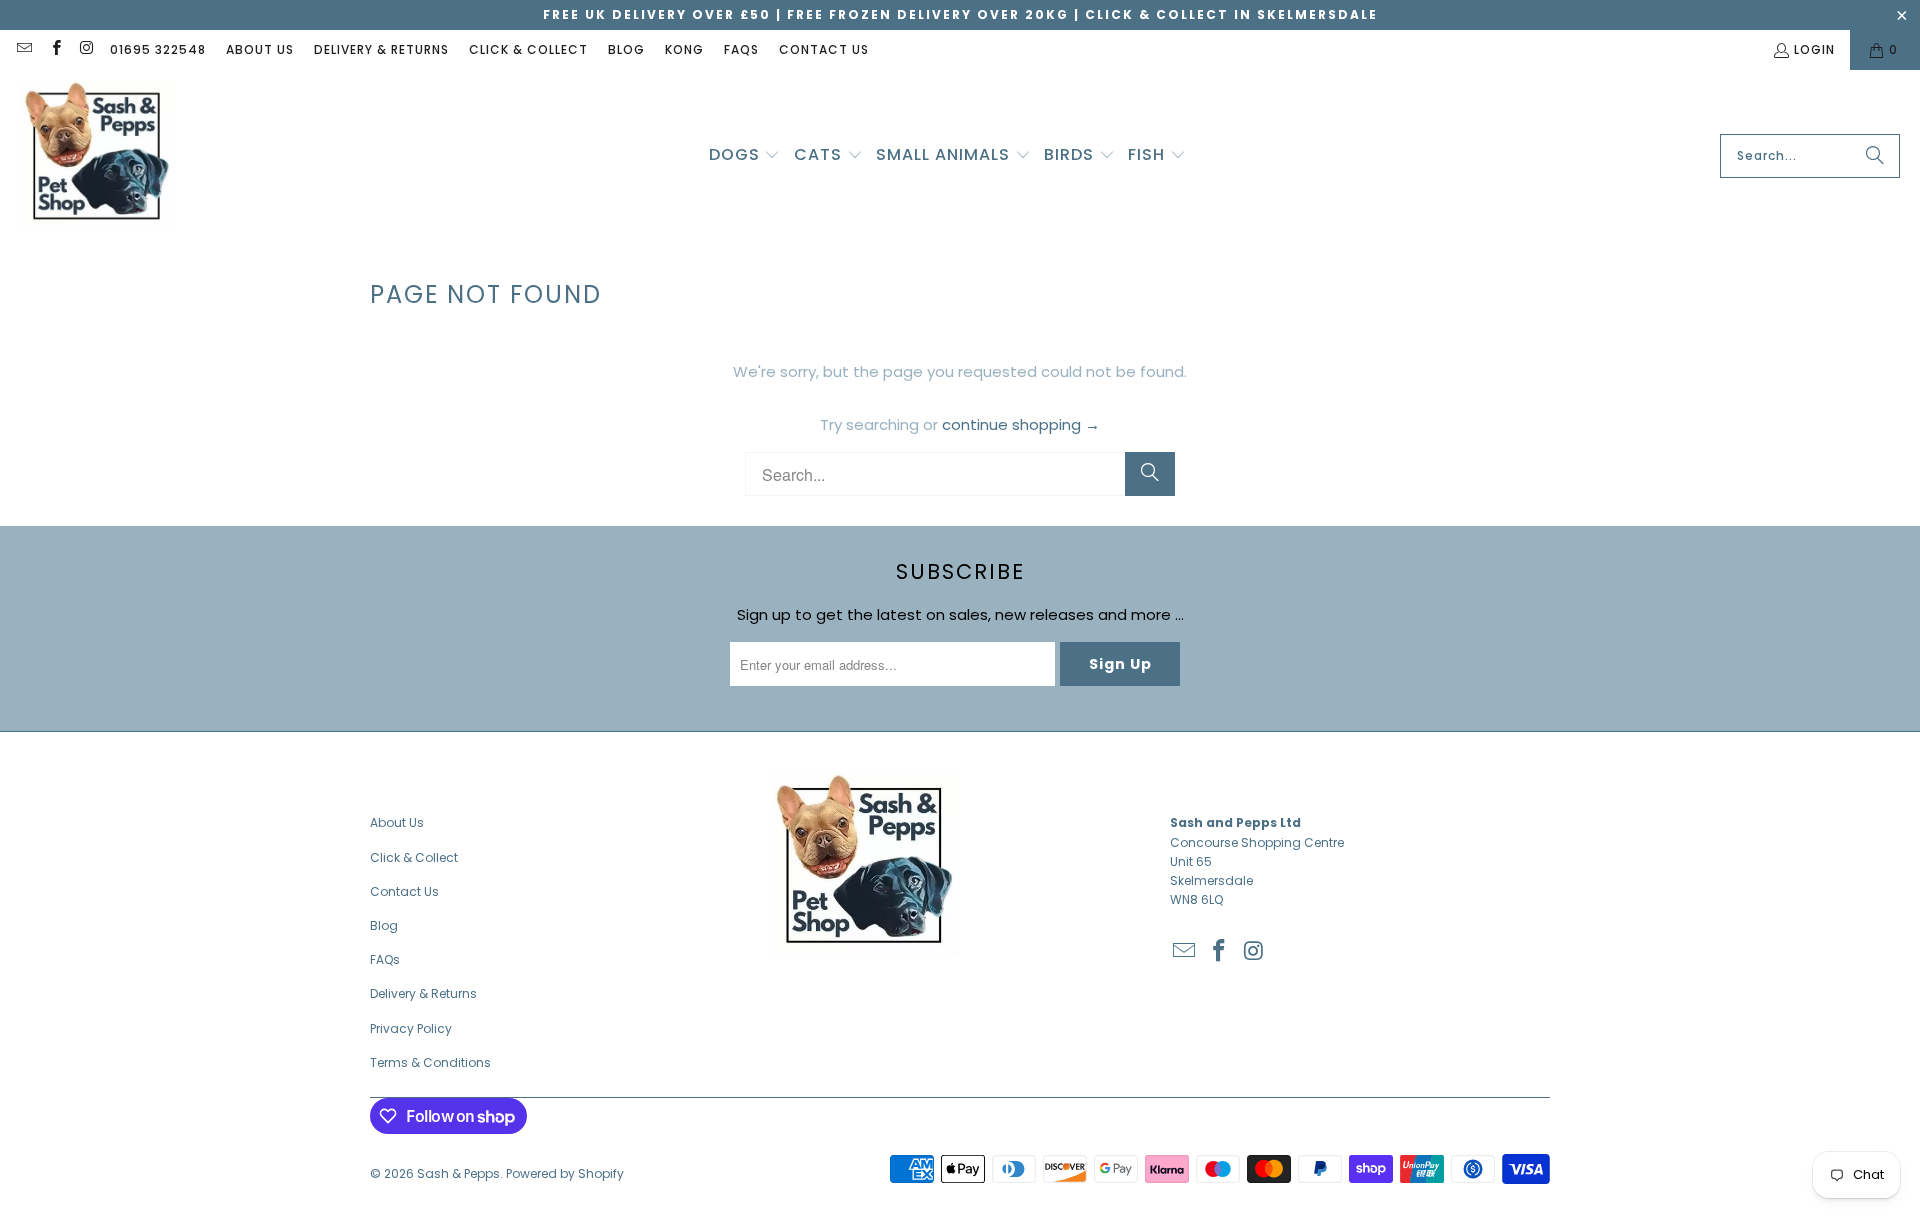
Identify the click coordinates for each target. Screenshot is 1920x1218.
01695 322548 (158, 49)
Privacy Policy (411, 1028)
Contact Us (824, 49)
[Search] (1875, 156)
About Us (260, 49)
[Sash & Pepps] (97, 156)
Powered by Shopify (565, 1173)
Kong (684, 49)
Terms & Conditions (430, 1062)
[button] (745, 156)
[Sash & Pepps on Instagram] (86, 49)
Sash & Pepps (458, 1173)
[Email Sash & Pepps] (23, 49)
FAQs (741, 49)
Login (1814, 49)
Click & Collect (528, 49)
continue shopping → (1021, 424)
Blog (626, 49)
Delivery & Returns (381, 49)
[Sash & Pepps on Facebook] (54, 49)
